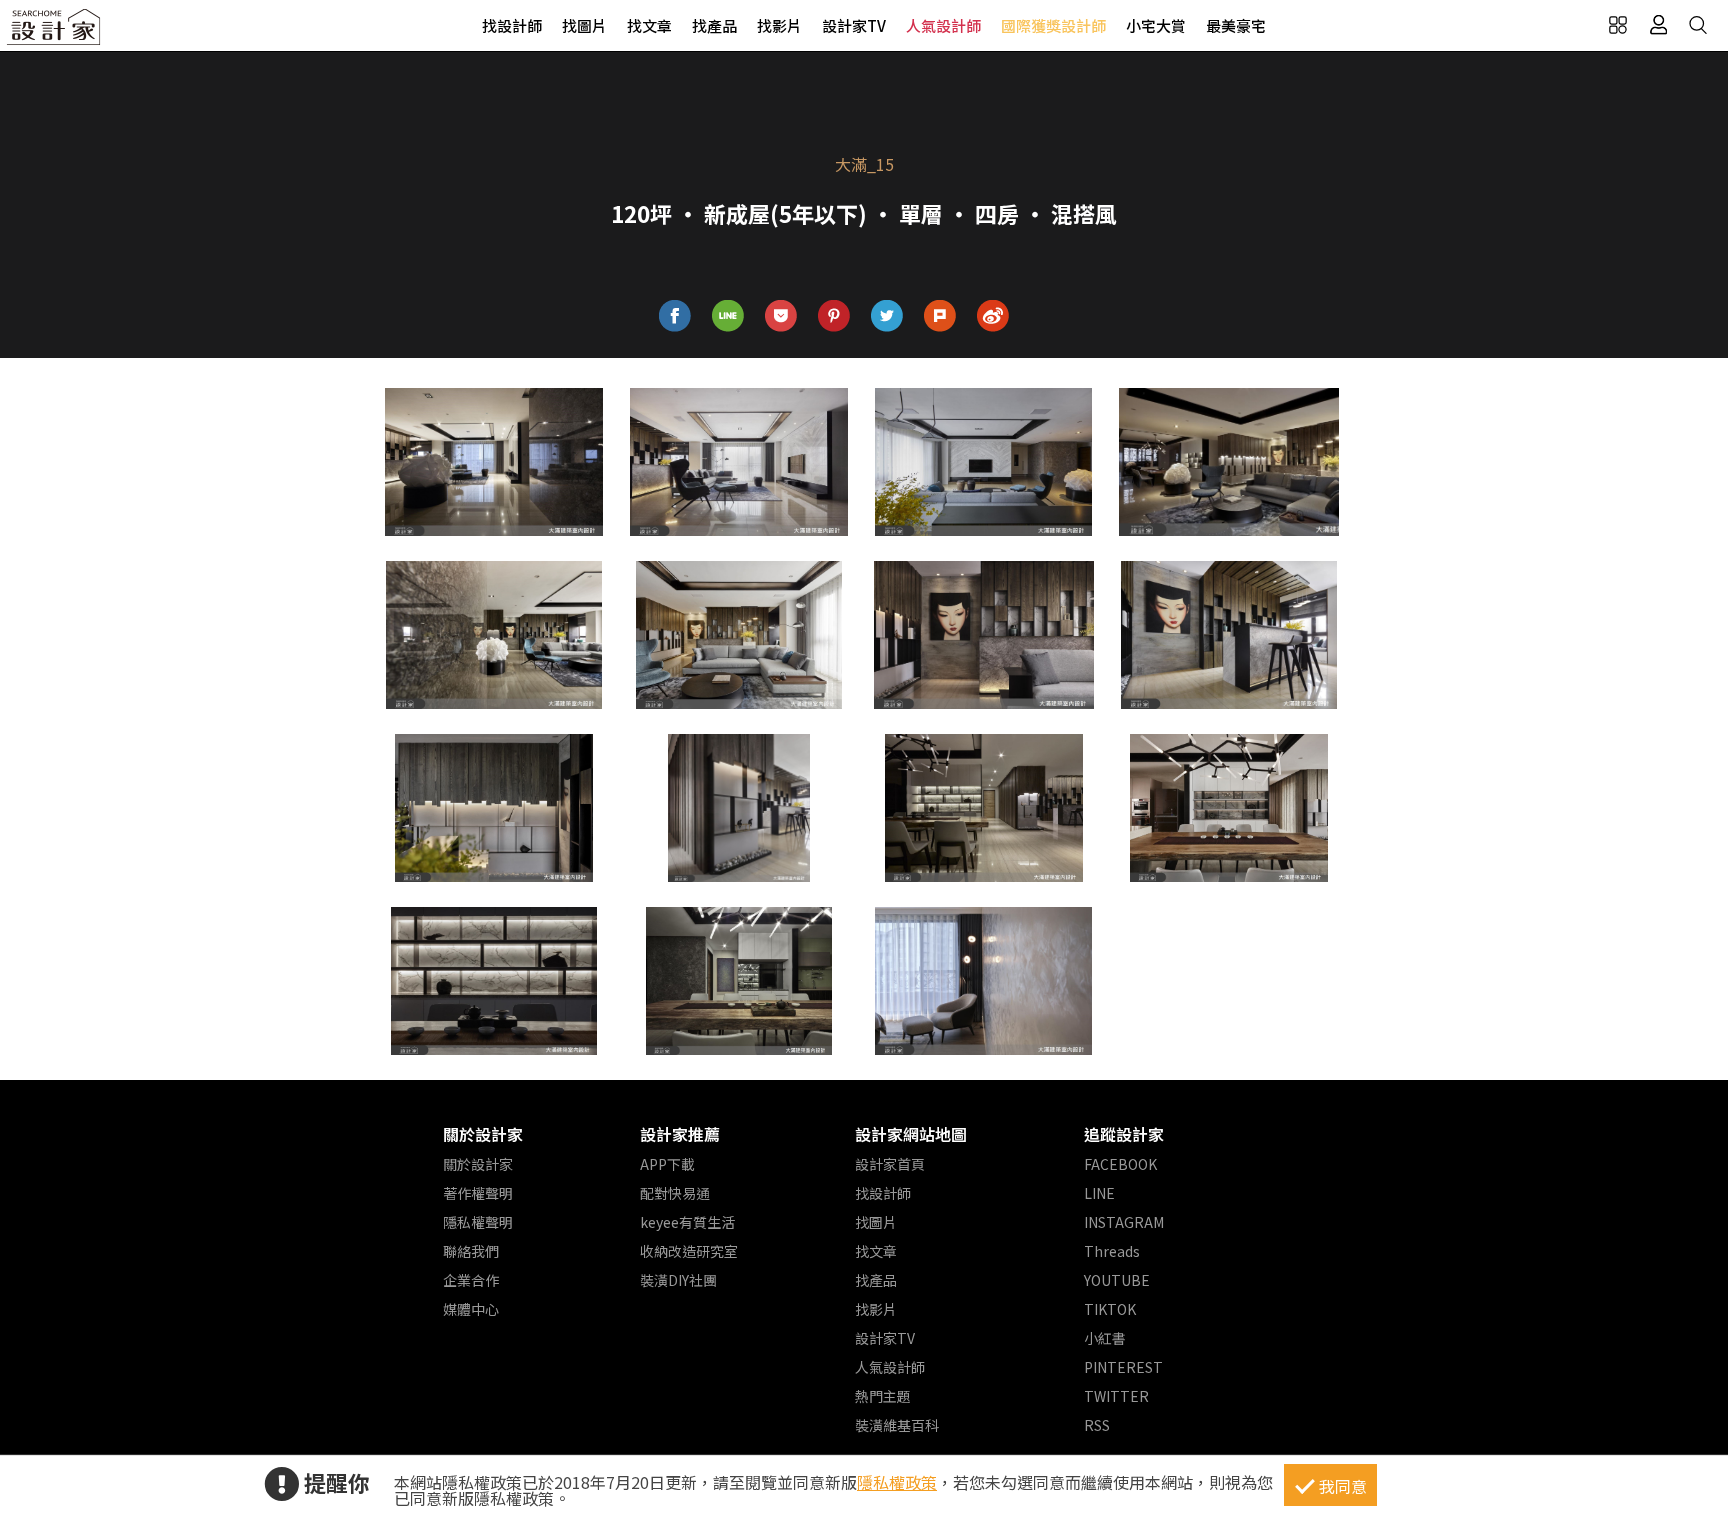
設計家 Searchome (55, 32)
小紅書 (1105, 1338)
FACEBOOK (1120, 1164)
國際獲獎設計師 (1053, 25)
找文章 (649, 25)
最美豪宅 (1236, 25)
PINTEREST (1123, 1367)
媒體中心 (471, 1309)
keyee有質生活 (687, 1222)
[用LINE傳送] (728, 316)
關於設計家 (483, 1134)
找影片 (779, 25)
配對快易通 (675, 1193)
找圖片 (584, 25)
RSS (1097, 1425)
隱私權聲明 (478, 1222)
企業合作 (471, 1280)
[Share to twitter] (887, 316)
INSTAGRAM (1124, 1222)
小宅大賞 (1156, 25)
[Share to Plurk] (940, 316)
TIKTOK (1110, 1309)
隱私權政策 (897, 1482)
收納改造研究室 (689, 1251)
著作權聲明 (478, 1193)
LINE (1099, 1193)
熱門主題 (883, 1396)
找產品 (714, 25)
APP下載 (667, 1164)
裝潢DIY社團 (678, 1280)
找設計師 (512, 25)
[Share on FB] (675, 316)
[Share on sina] (993, 316)
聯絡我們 (471, 1251)
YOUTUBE (1117, 1280)
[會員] (1658, 25)
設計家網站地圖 (911, 1134)
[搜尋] (1698, 25)
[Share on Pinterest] (834, 316)
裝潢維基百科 (897, 1425)
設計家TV (854, 25)
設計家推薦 (680, 1134)
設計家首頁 (890, 1164)
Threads (1112, 1251)
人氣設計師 (943, 25)
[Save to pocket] (781, 316)
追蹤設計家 (1124, 1134)
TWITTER (1116, 1396)
